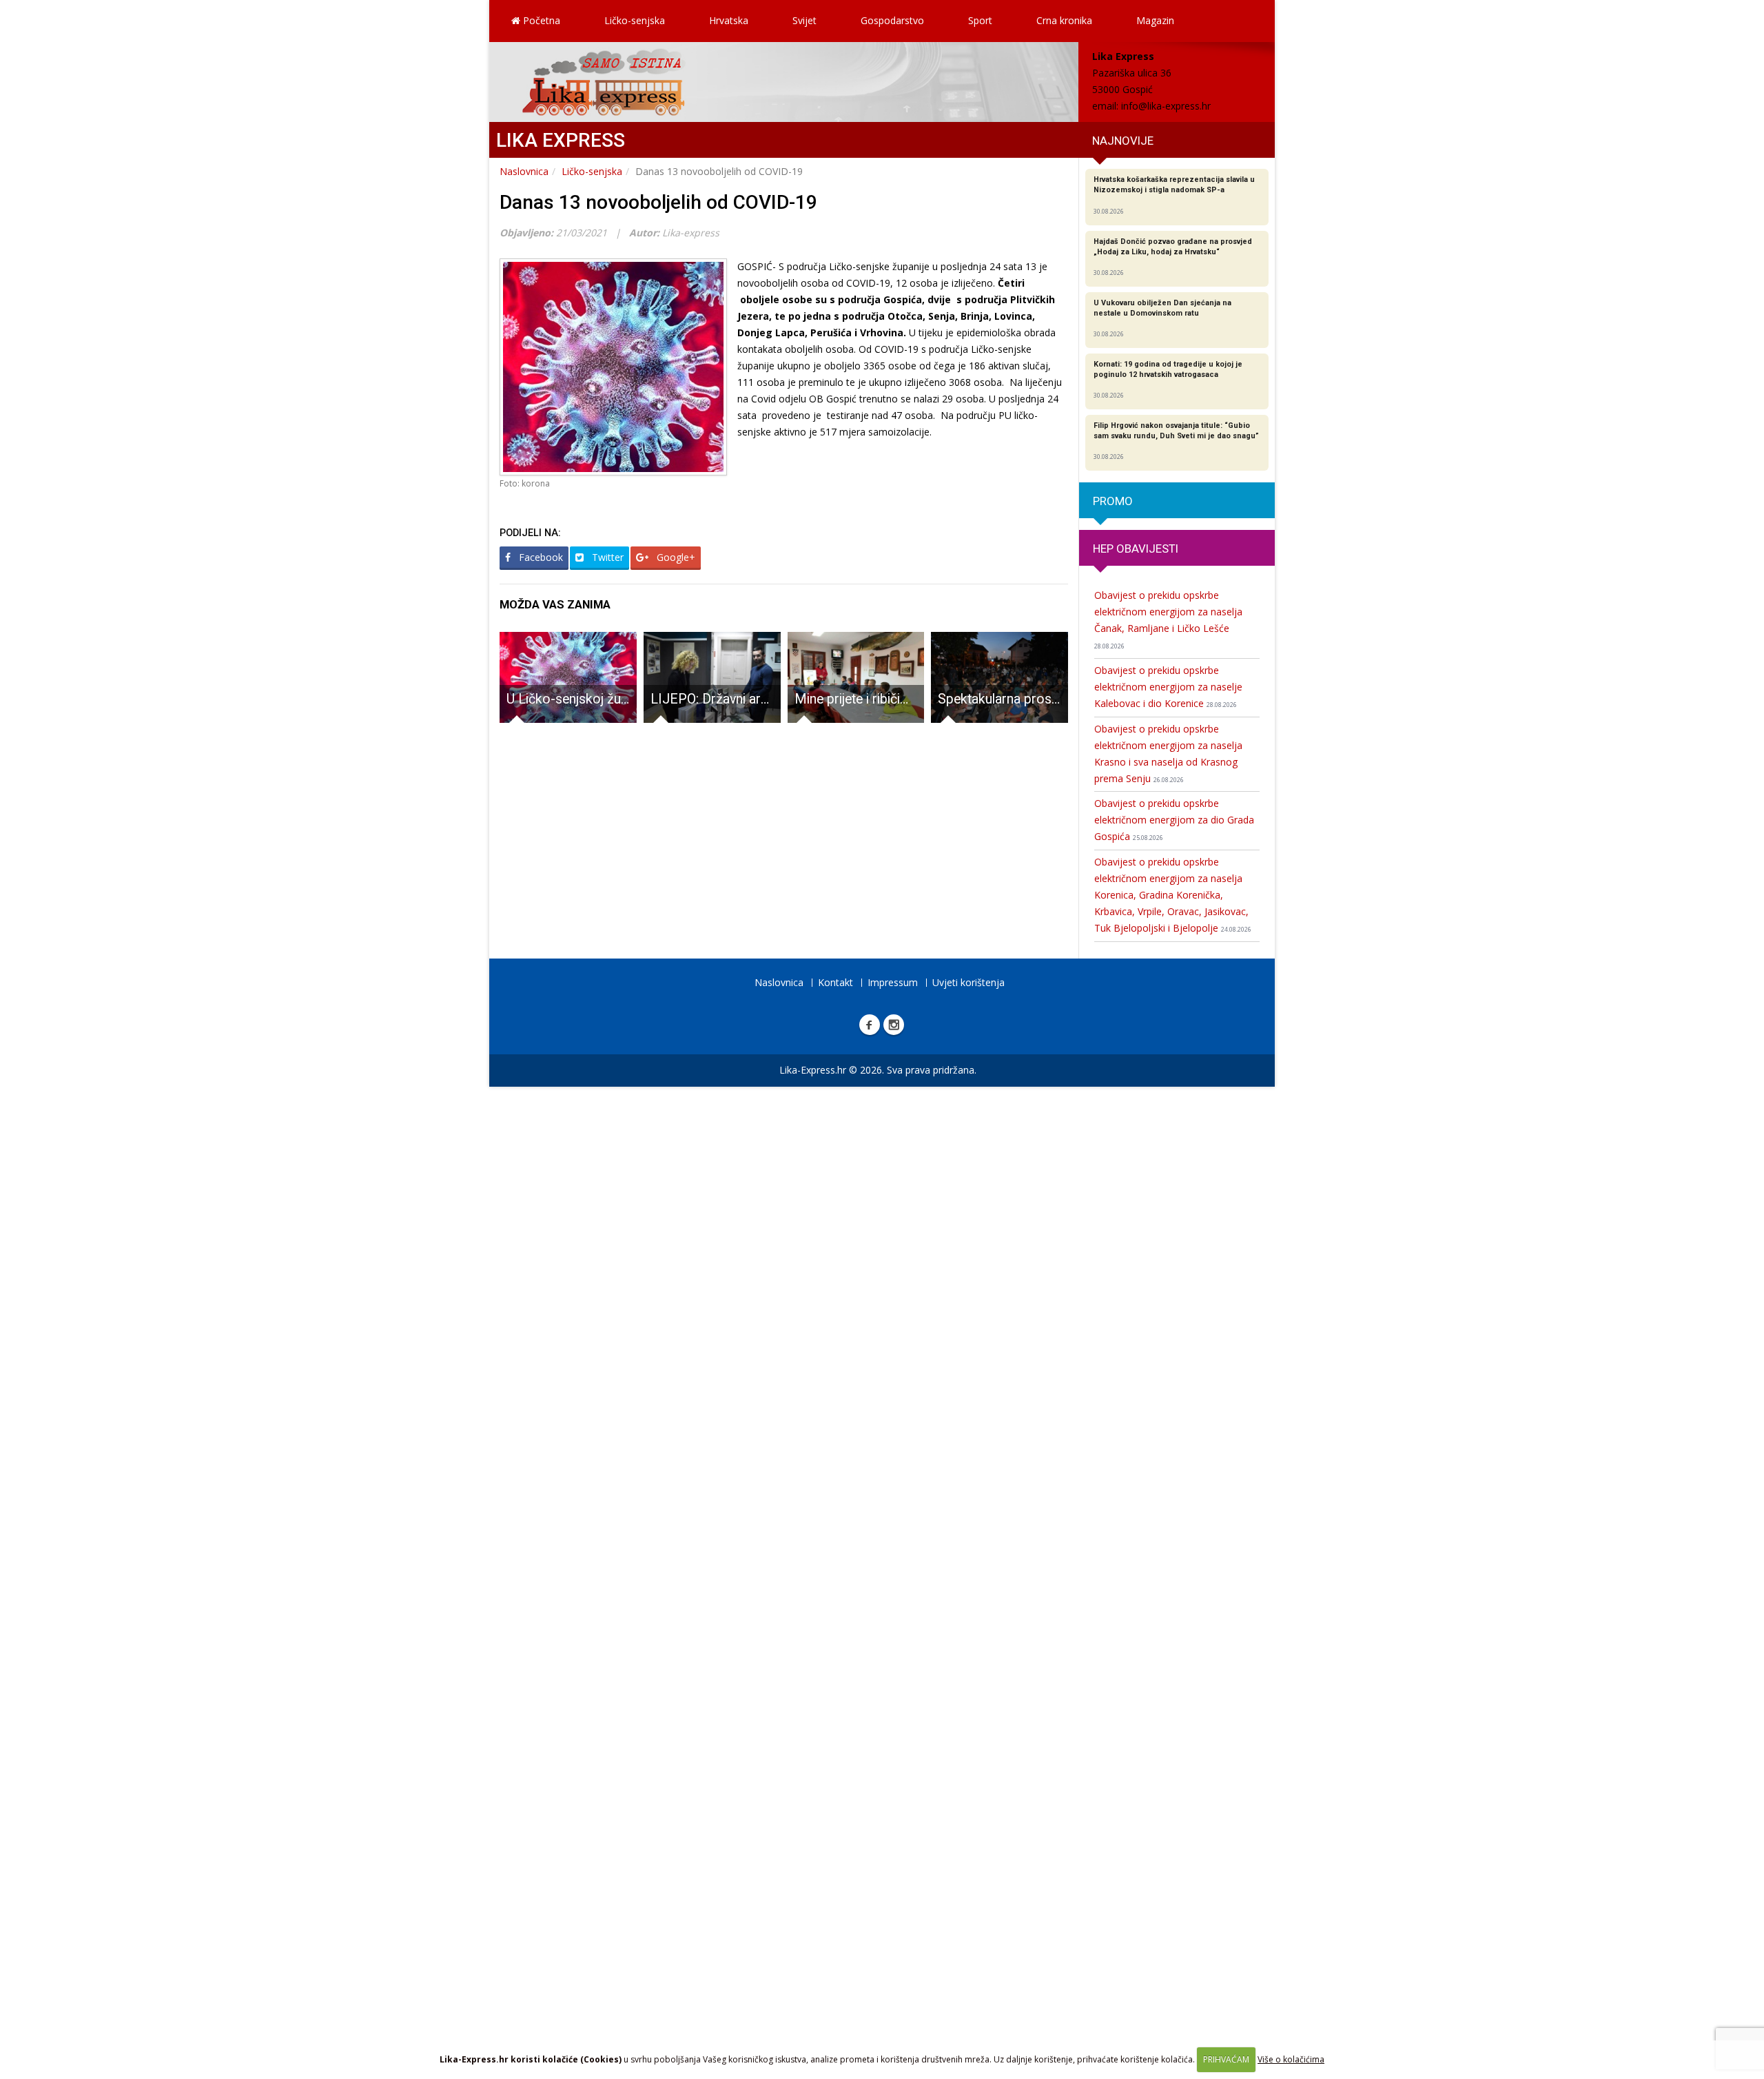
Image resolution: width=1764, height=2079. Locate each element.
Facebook (540, 557)
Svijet (804, 20)
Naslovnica (524, 171)
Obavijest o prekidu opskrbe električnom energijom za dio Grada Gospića (1174, 820)
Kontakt (835, 982)
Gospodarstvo (892, 20)
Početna (540, 20)
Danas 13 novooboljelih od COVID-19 (658, 202)
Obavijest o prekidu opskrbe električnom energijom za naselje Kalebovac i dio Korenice (1168, 687)
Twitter (606, 557)
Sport (980, 20)
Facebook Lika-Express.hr (870, 1025)
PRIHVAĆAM (1226, 2059)
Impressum (893, 982)
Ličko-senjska (635, 20)
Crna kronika (1064, 20)
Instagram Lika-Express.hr (894, 1025)
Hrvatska (729, 20)
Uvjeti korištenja (968, 982)
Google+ (675, 557)
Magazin (1155, 20)
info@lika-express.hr (1166, 106)
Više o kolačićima (1291, 2059)
